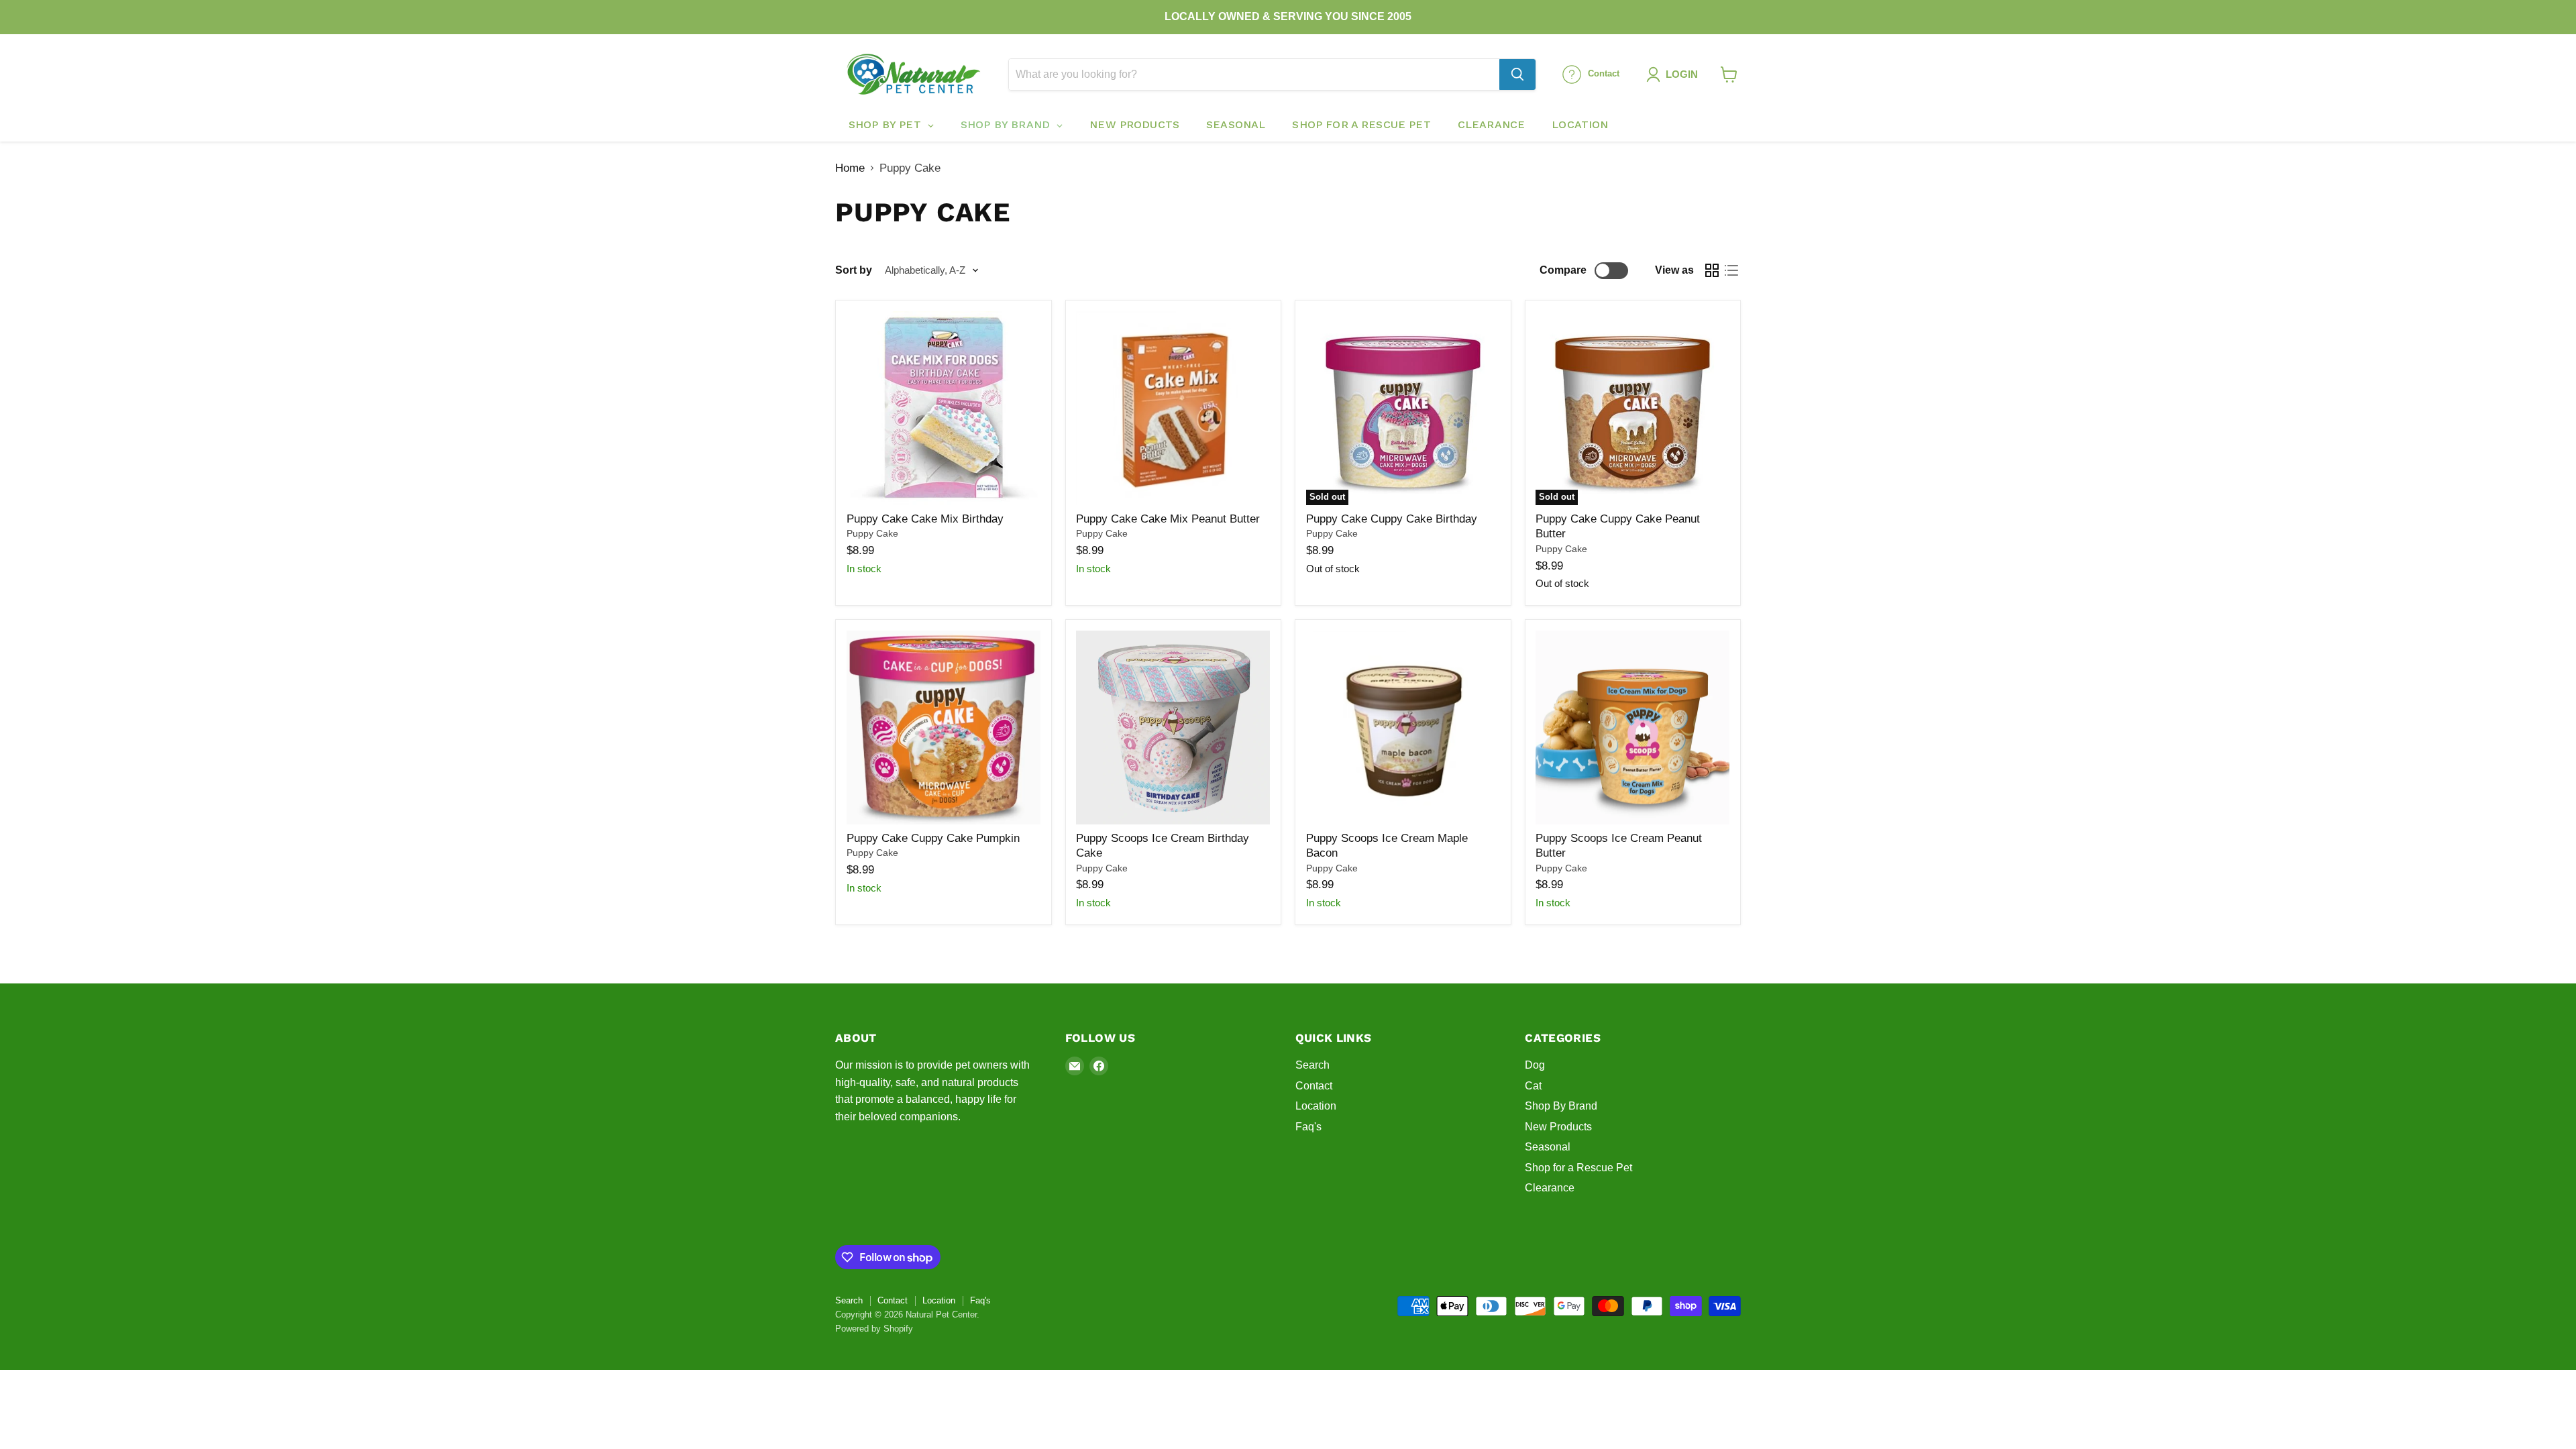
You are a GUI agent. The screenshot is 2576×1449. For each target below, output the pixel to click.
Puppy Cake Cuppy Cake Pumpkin (933, 838)
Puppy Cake (872, 533)
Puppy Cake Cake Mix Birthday (925, 519)
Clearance (1550, 1188)
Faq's (1308, 1127)
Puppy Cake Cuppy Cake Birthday (1392, 519)
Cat (1533, 1086)
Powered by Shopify (874, 1329)
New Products (1558, 1127)
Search (1312, 1065)
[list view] (1732, 271)
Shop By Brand (1561, 1106)
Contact (1314, 1086)
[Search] (1517, 74)
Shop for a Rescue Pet (1578, 1168)
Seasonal (1548, 1147)
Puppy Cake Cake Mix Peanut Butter (1168, 519)
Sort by (854, 270)
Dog (1535, 1065)
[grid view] (1712, 271)
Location (1316, 1106)
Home (850, 168)
